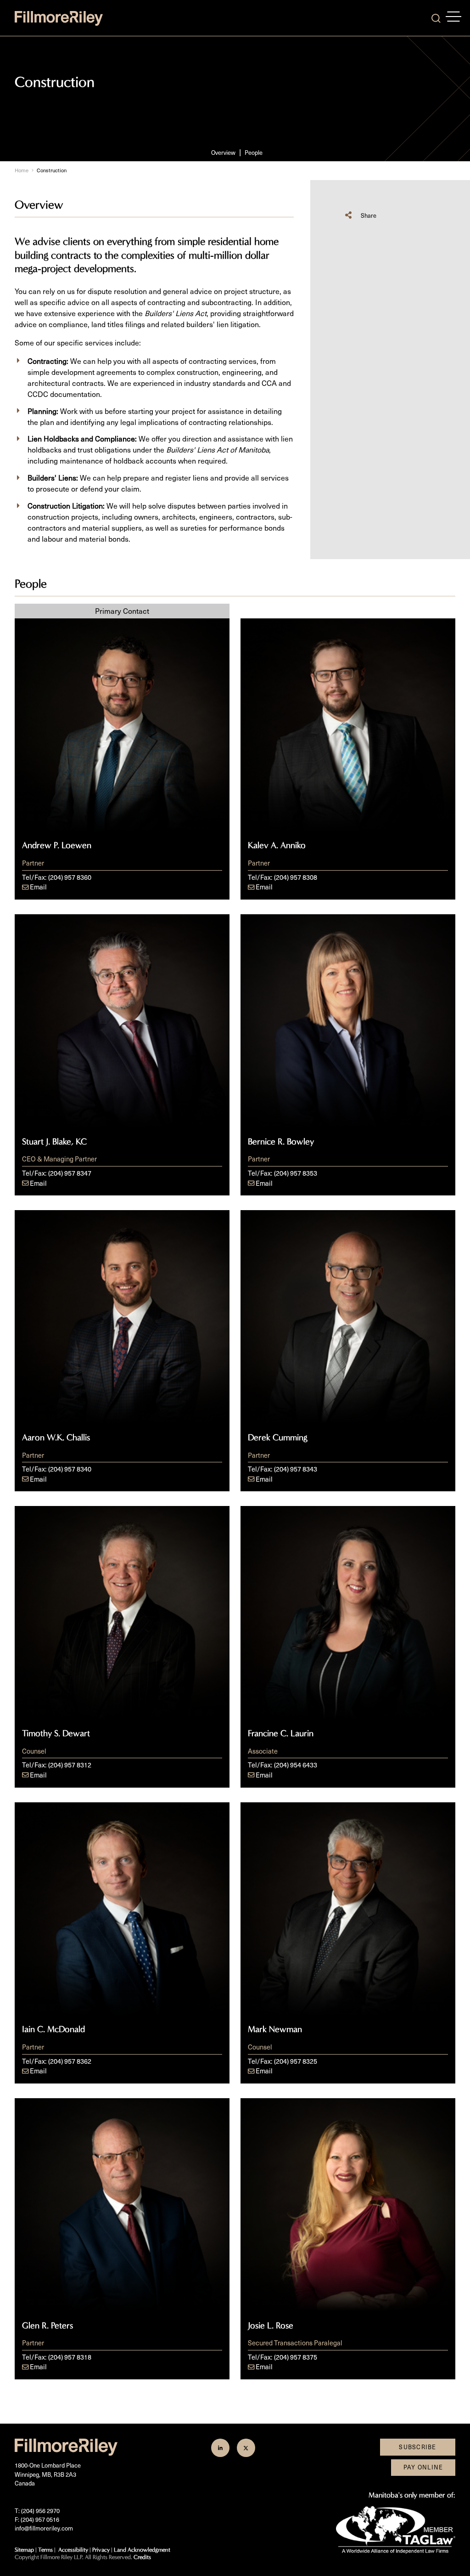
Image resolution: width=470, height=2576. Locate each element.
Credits (142, 2557)
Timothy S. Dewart (56, 1733)
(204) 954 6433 (296, 1765)
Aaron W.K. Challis (56, 1438)
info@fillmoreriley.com (44, 2528)
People (254, 153)
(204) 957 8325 (296, 2061)
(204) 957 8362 (70, 2061)
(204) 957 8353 (296, 1173)
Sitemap (24, 2550)
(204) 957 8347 (70, 1173)
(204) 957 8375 (296, 2357)
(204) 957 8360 (70, 877)
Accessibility (73, 2550)
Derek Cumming (278, 1438)
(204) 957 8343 (296, 1469)
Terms (45, 2550)
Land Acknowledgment (142, 2550)
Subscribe (418, 2447)
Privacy (101, 2550)
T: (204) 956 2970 (37, 2511)
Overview (223, 153)
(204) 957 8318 (70, 2357)
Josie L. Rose (271, 2326)
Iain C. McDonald (53, 2029)
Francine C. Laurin (281, 1733)
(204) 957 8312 (70, 1765)
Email (38, 887)
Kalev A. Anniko (277, 845)
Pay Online (423, 2467)
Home (22, 170)
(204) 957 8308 (296, 877)
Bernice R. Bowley (281, 1142)
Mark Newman (275, 2029)
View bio (122, 814)
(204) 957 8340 (70, 1469)
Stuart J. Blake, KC (54, 1142)
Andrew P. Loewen (57, 845)
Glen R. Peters (48, 2326)
